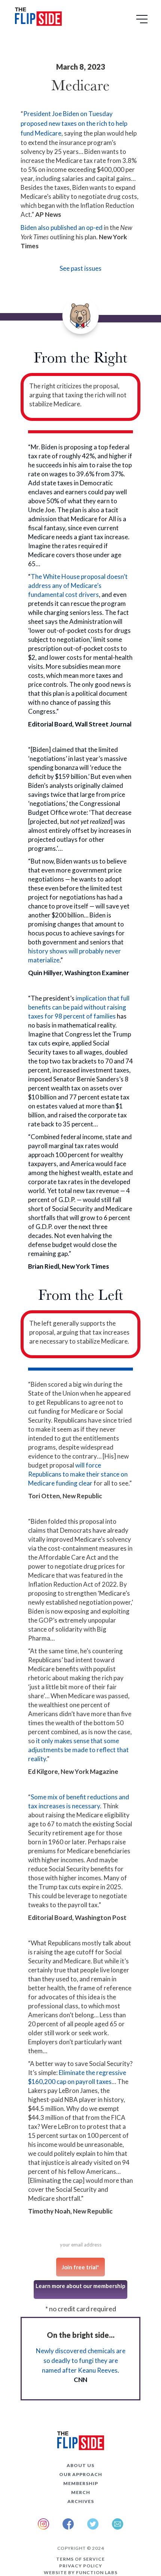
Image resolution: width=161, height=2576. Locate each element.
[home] (37, 18)
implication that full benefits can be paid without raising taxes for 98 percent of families (79, 1007)
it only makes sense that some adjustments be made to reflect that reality (78, 1750)
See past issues (80, 268)
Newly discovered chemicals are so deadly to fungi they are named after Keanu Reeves (81, 2360)
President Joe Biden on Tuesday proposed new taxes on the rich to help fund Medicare (74, 123)
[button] (143, 22)
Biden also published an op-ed (62, 227)
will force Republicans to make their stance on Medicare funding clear (78, 1474)
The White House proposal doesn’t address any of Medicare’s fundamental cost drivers (78, 585)
